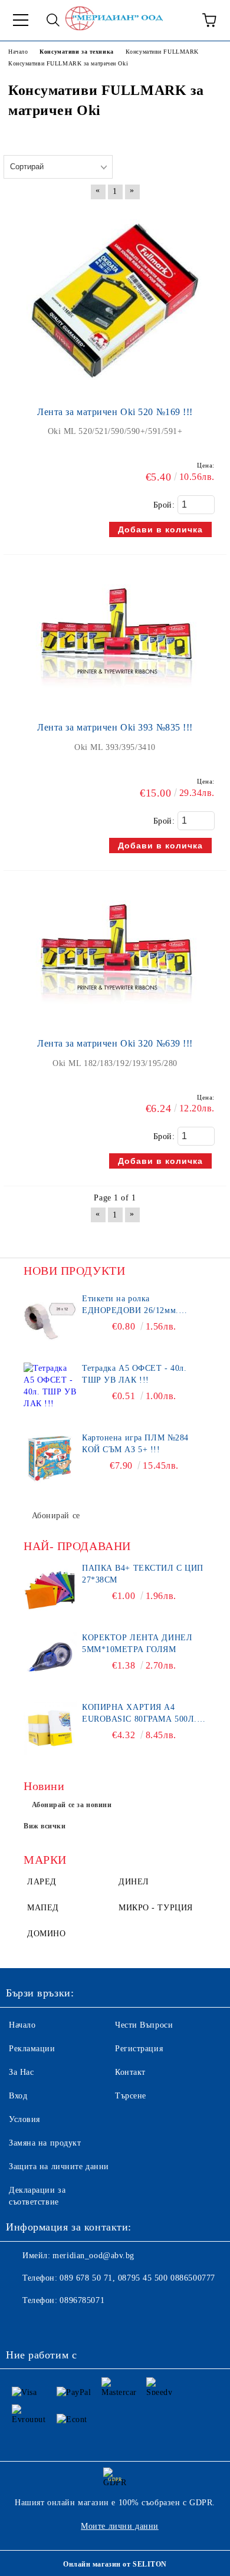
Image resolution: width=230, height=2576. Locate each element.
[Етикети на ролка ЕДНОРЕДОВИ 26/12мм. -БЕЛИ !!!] (50, 1320)
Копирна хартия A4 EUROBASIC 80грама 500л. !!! (139, 1714)
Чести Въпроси (144, 2025)
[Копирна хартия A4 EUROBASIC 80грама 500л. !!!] (50, 1728)
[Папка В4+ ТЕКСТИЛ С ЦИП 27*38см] (50, 1589)
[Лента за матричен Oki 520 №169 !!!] (115, 388)
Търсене (131, 2096)
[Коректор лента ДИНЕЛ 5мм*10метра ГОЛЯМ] (50, 1659)
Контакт (130, 2072)
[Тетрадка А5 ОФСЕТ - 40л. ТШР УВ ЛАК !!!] (50, 1389)
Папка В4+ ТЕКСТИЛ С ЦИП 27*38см (143, 1574)
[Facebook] (21, 2324)
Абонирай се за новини (72, 1805)
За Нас (21, 2072)
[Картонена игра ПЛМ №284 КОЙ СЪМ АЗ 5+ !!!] (50, 1459)
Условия (24, 2119)
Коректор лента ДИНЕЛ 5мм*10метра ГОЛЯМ (137, 1644)
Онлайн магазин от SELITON (115, 2564)
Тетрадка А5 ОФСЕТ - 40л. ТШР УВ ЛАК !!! (134, 1374)
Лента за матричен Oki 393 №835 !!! (115, 727)
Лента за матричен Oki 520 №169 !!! (115, 412)
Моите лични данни (120, 2526)
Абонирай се (56, 1516)
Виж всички (45, 1826)
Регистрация (139, 2049)
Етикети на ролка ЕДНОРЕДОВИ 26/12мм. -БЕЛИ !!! (130, 1305)
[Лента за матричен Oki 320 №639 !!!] (115, 1019)
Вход (18, 2096)
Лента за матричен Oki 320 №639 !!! (115, 1043)
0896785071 (82, 2300)
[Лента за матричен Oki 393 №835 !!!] (115, 703)
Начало (22, 2025)
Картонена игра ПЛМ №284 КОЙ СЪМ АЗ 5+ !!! (135, 1444)
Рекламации (32, 2049)
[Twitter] (47, 2324)
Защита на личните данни (59, 2167)
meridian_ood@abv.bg (93, 2256)
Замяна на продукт (45, 2143)
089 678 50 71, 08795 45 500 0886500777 (137, 2278)
